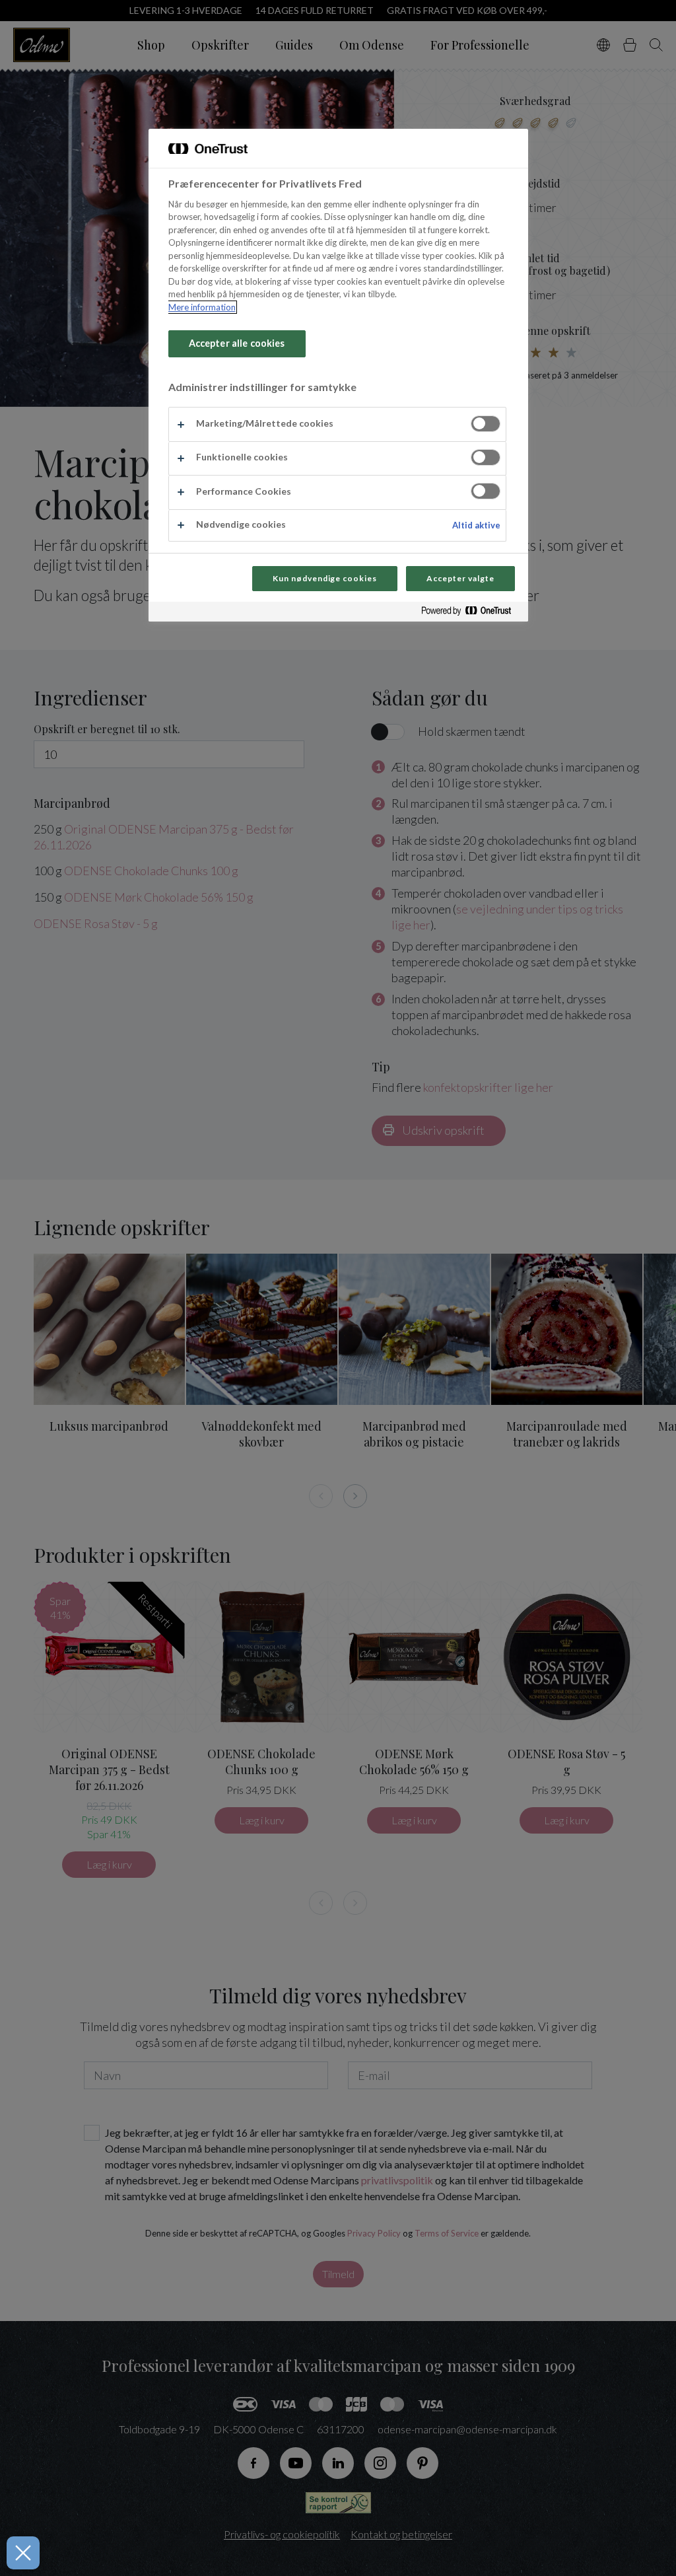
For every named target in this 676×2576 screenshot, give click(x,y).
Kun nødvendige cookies (325, 578)
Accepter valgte (460, 578)
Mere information (202, 307)
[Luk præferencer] (23, 2553)
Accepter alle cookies (237, 343)
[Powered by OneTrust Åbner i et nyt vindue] (471, 613)
